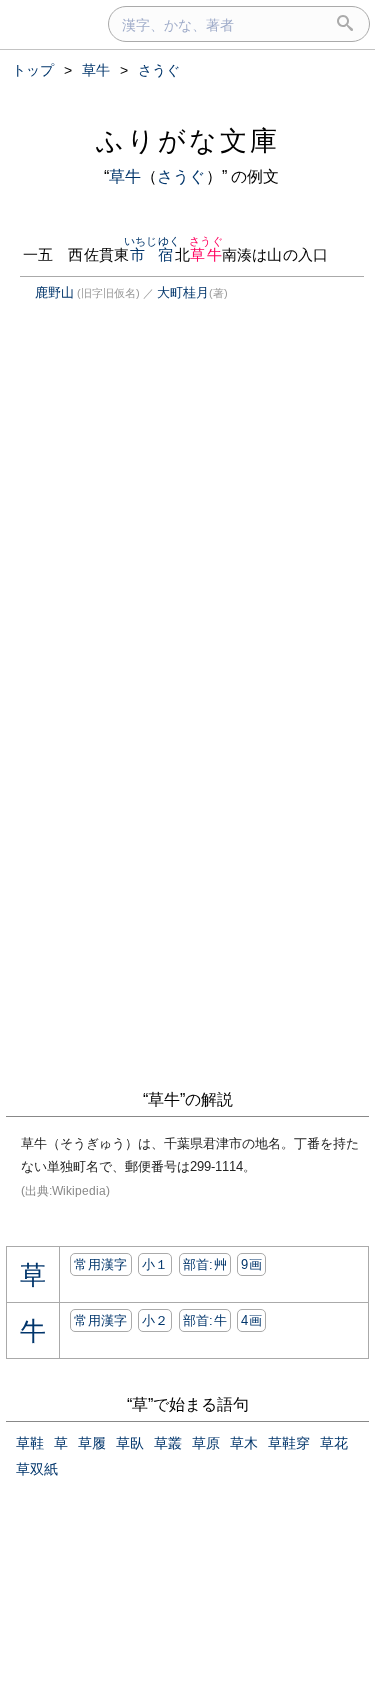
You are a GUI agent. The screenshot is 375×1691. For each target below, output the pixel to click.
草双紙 (37, 1469)
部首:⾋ (205, 1264)
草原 (206, 1443)
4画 (251, 1320)
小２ (155, 1320)
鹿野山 (54, 292)
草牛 (125, 176)
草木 (244, 1443)
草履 (92, 1443)
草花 (334, 1443)
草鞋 (30, 1443)
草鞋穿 (289, 1443)
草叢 (168, 1443)
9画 (251, 1264)
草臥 (130, 1443)
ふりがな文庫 (188, 140)
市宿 (152, 254)
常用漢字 (100, 1264)
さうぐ (181, 176)
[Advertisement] (174, 505)
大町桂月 (183, 292)
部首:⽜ (205, 1320)
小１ (155, 1264)
